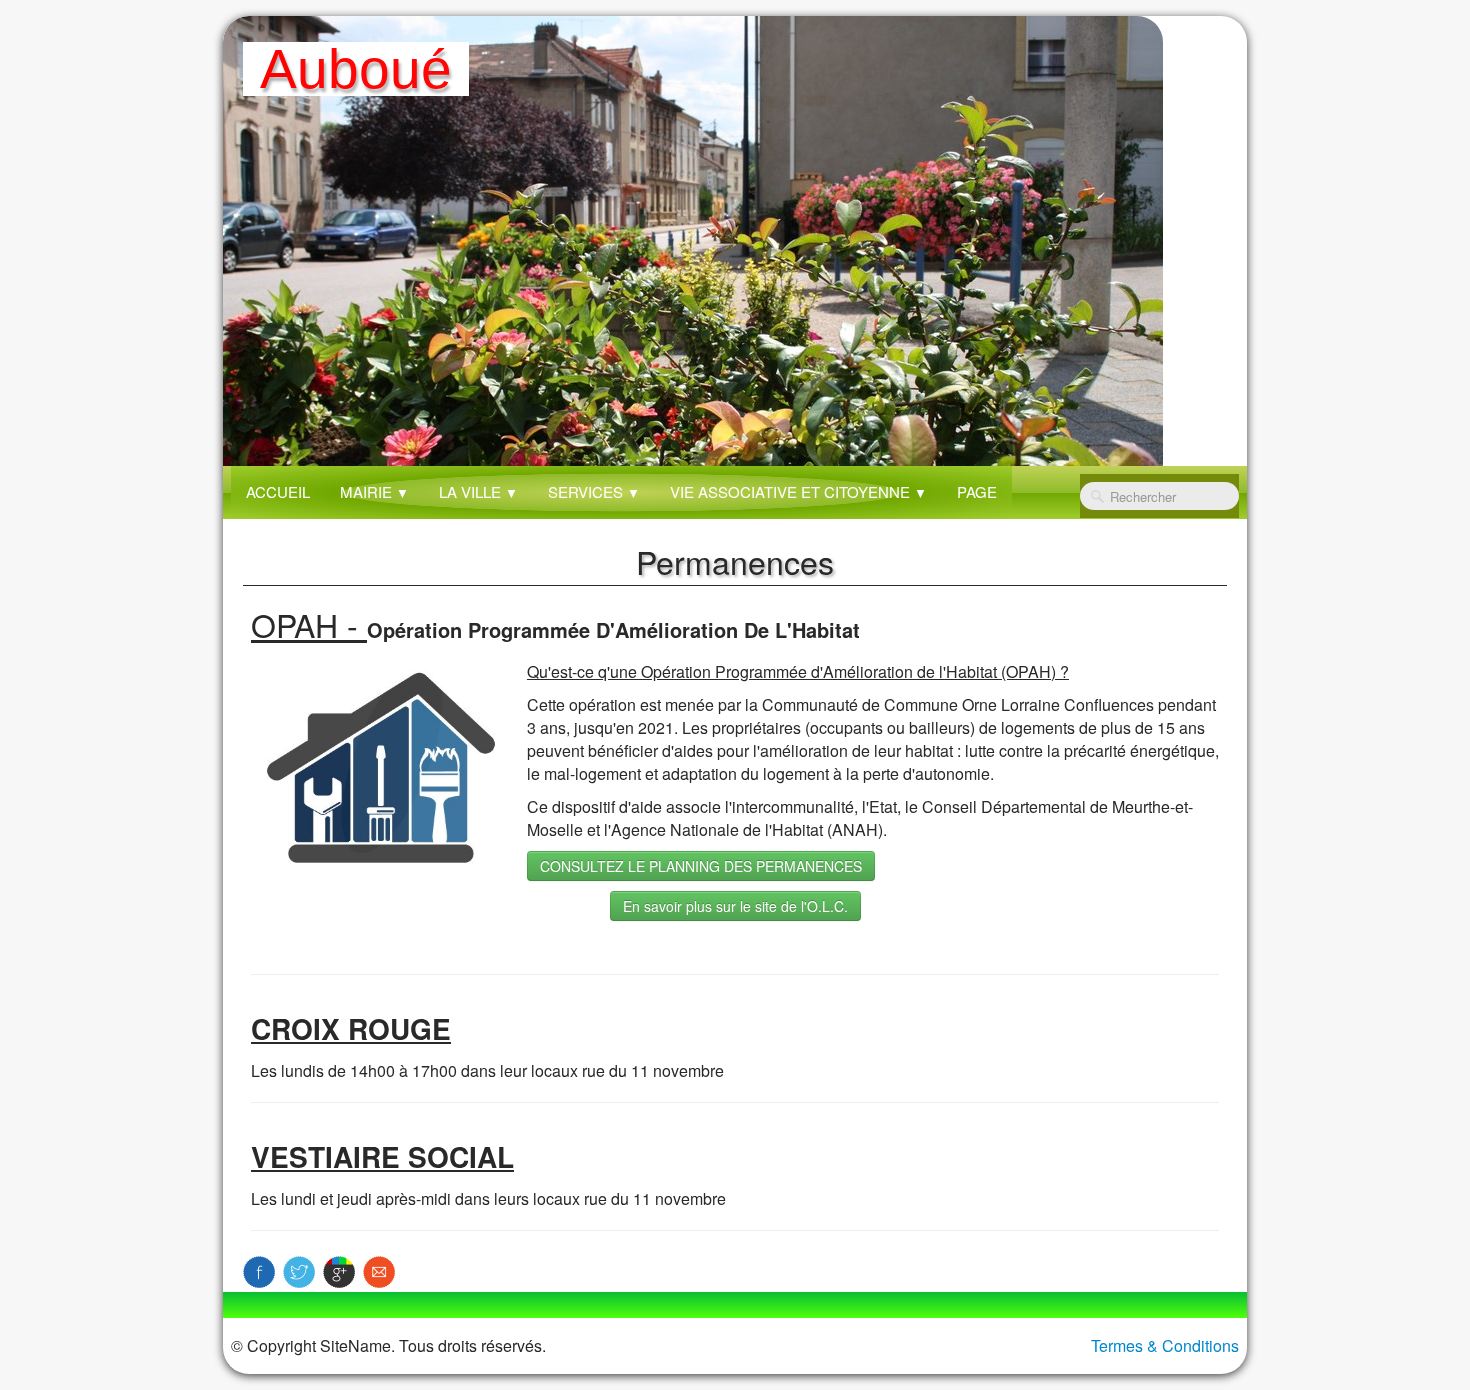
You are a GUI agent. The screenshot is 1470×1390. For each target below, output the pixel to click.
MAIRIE (374, 491)
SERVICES (594, 491)
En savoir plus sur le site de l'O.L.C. (735, 906)
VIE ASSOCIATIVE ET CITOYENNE (798, 491)
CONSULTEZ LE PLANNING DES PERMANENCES (701, 866)
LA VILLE (478, 491)
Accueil (278, 491)
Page (977, 491)
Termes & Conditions (1165, 1345)
